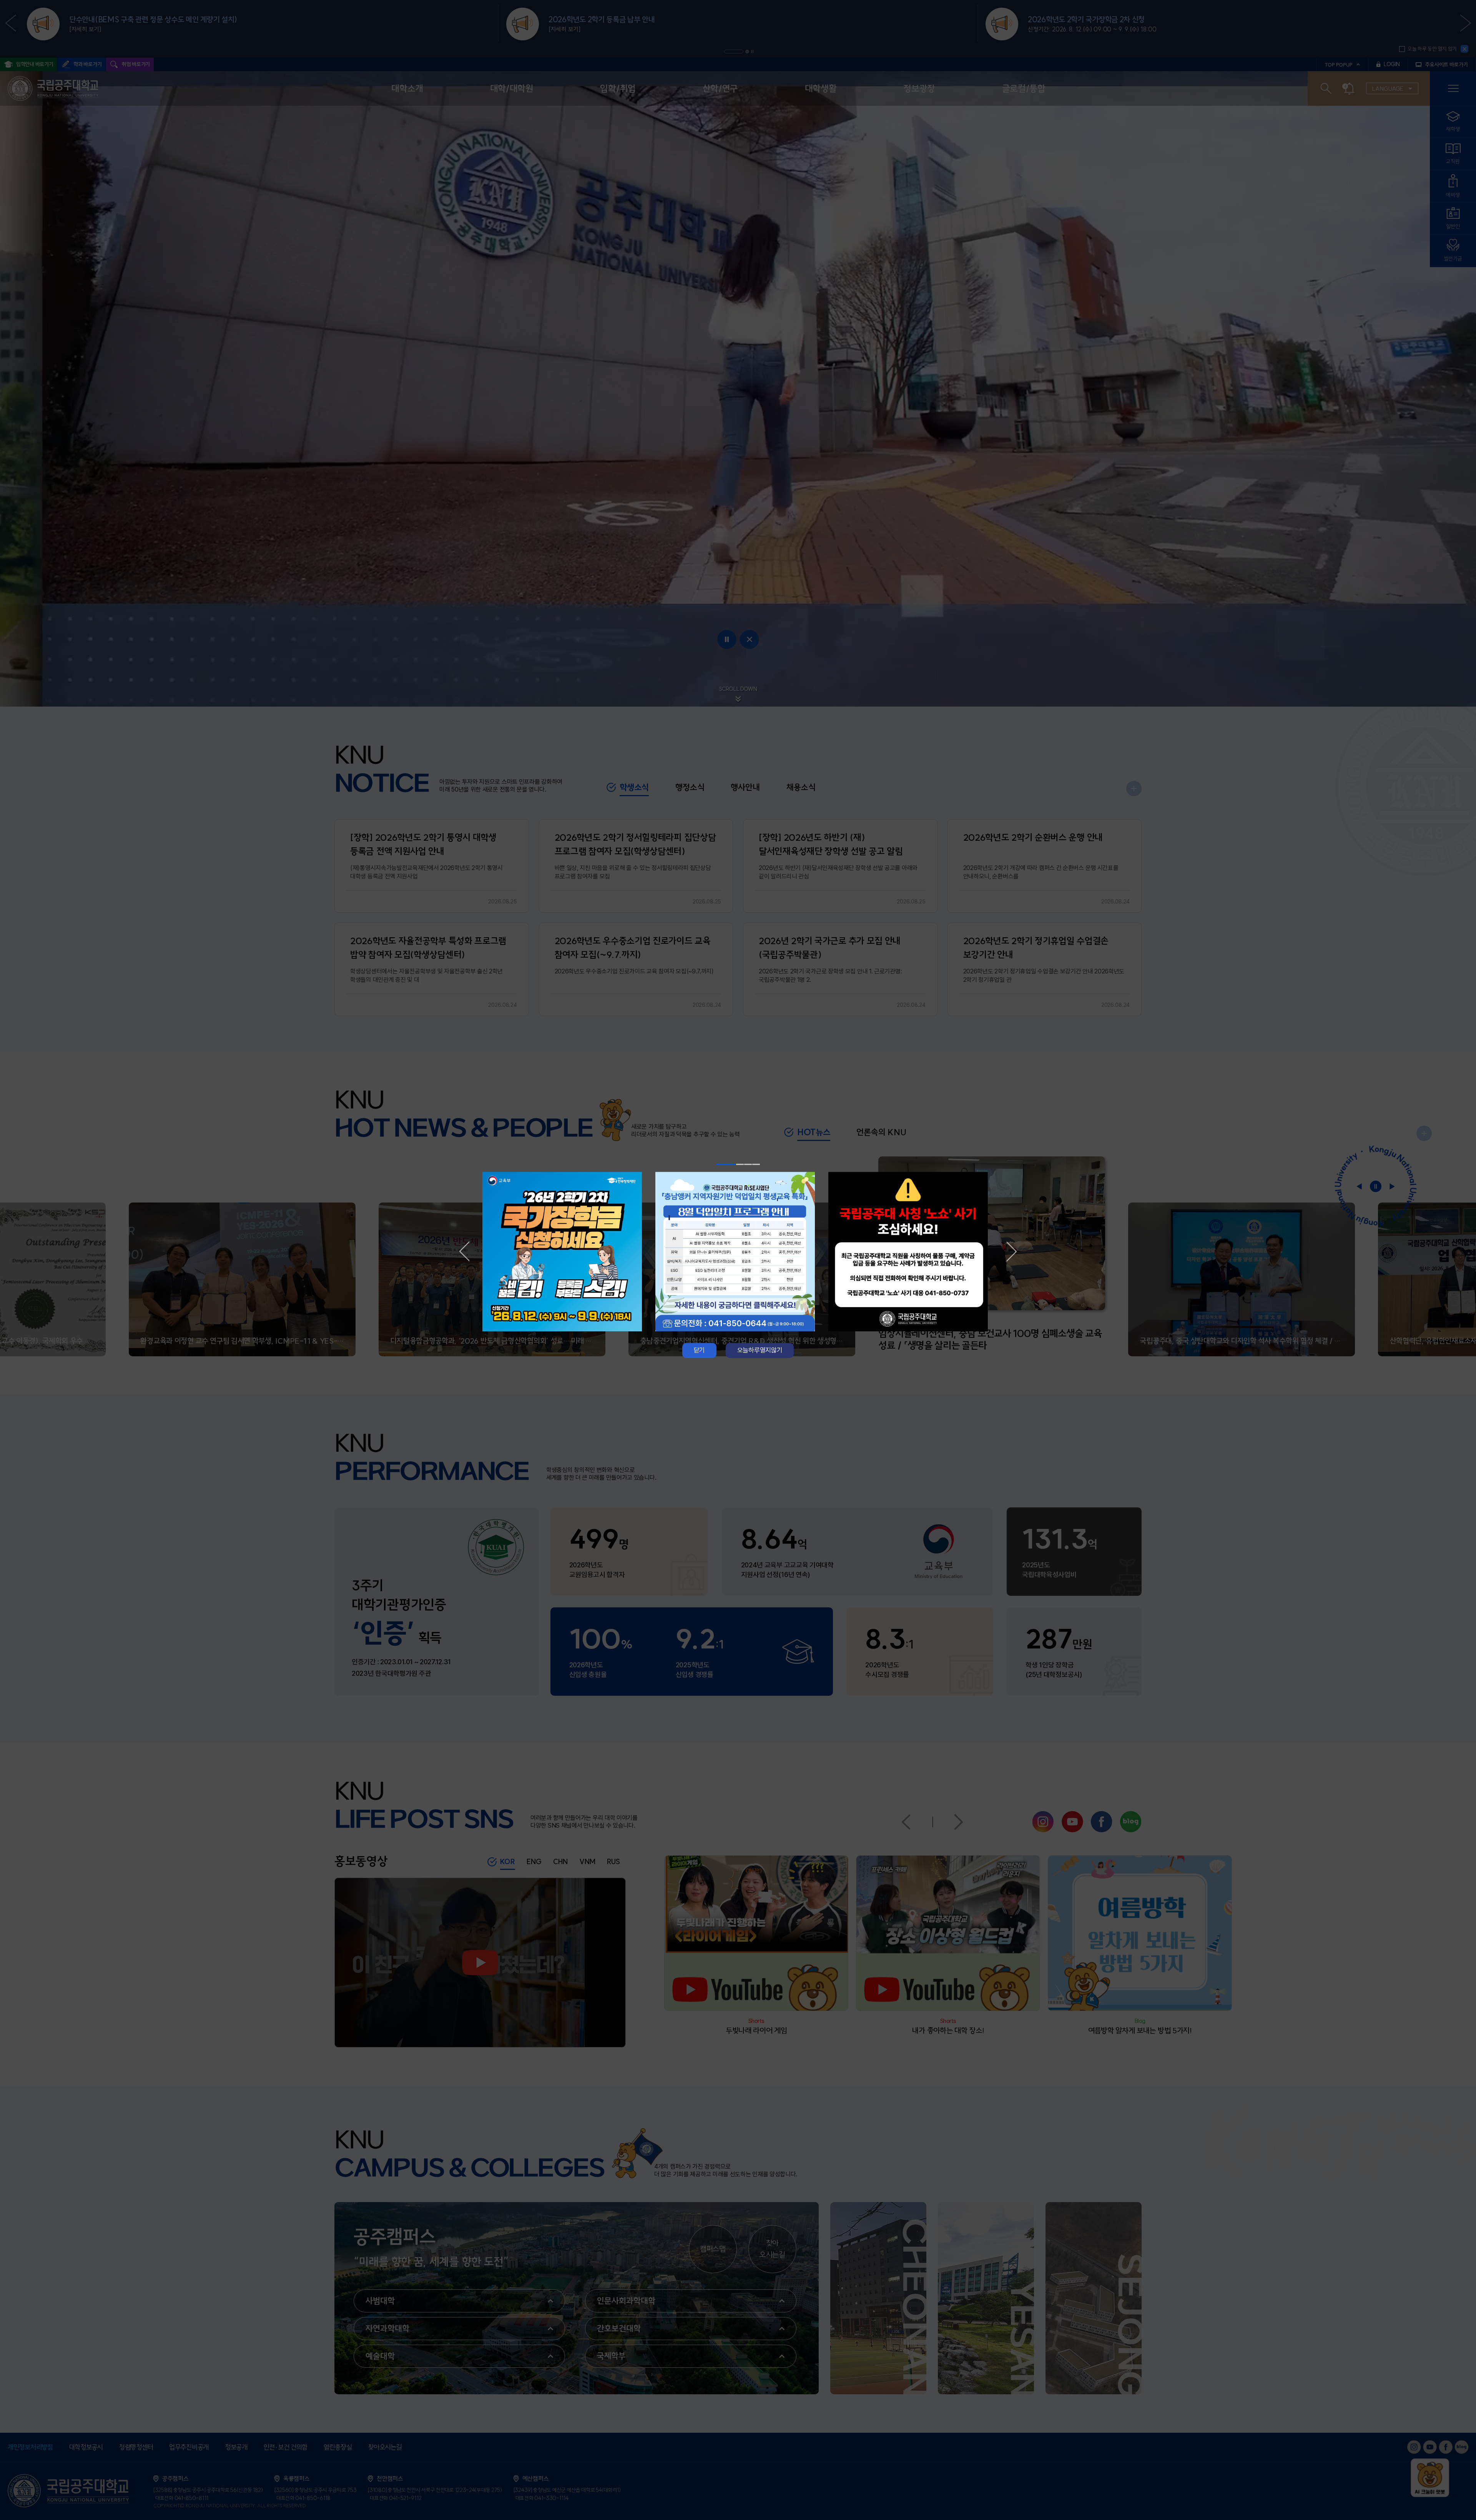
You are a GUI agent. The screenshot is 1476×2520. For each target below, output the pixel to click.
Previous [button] (464, 1251)
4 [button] (756, 1164)
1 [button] (726, 1164)
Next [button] (1012, 1251)
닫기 (699, 1350)
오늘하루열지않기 (760, 1350)
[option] (565, 1252)
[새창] (565, 1252)
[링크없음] (911, 1252)
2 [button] (740, 1164)
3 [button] (748, 1164)
